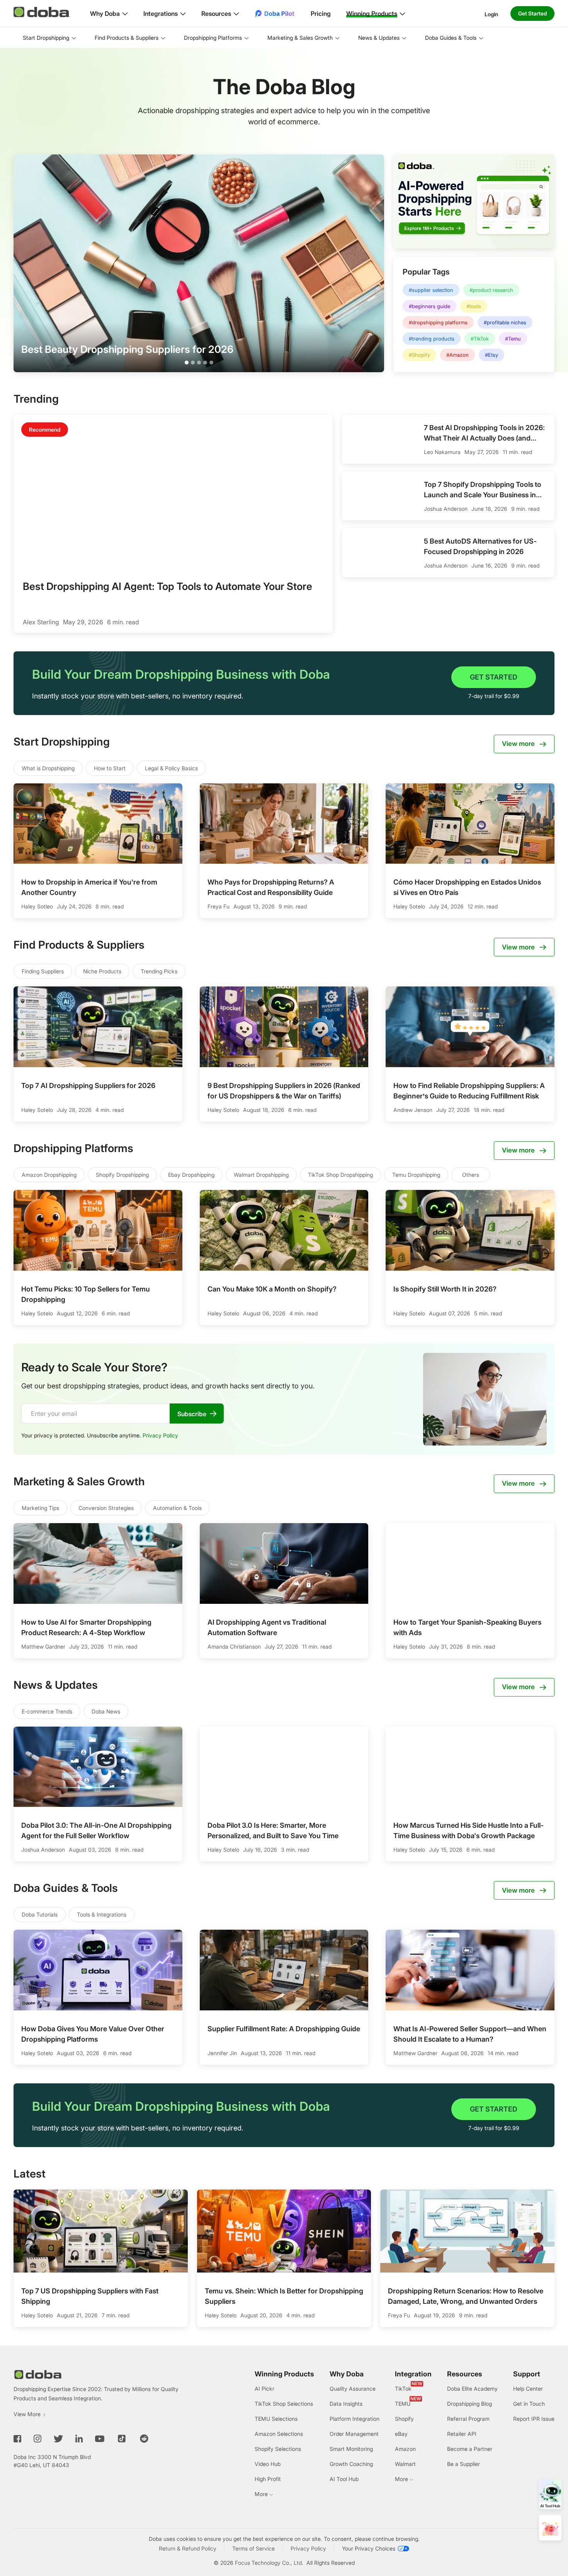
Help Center (528, 2389)
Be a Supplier (463, 2464)
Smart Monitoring (351, 2449)
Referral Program (468, 2419)
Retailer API (462, 2434)
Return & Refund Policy (188, 2548)
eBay (401, 2434)
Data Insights (346, 2404)
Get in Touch (529, 2404)
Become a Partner (470, 2449)
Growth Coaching (351, 2464)
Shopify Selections (278, 2449)
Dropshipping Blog (469, 2404)
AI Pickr (264, 2389)
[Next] (556, 2251)
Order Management (354, 2434)
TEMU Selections (276, 2419)
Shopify (404, 2419)
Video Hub (268, 2464)
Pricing (321, 14)
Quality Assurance (353, 2389)
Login (491, 14)
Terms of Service (253, 2548)
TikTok (403, 2389)
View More (27, 2414)
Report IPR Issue (534, 2419)
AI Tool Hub (344, 2479)
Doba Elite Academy (472, 2389)
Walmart (405, 2464)
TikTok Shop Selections (284, 2404)
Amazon (405, 2449)
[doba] (43, 12)
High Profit (268, 2479)
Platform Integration (355, 2419)
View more (518, 744)
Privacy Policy (160, 1435)
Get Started (532, 13)
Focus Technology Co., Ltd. (269, 2563)
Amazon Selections (279, 2434)
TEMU (403, 2404)
